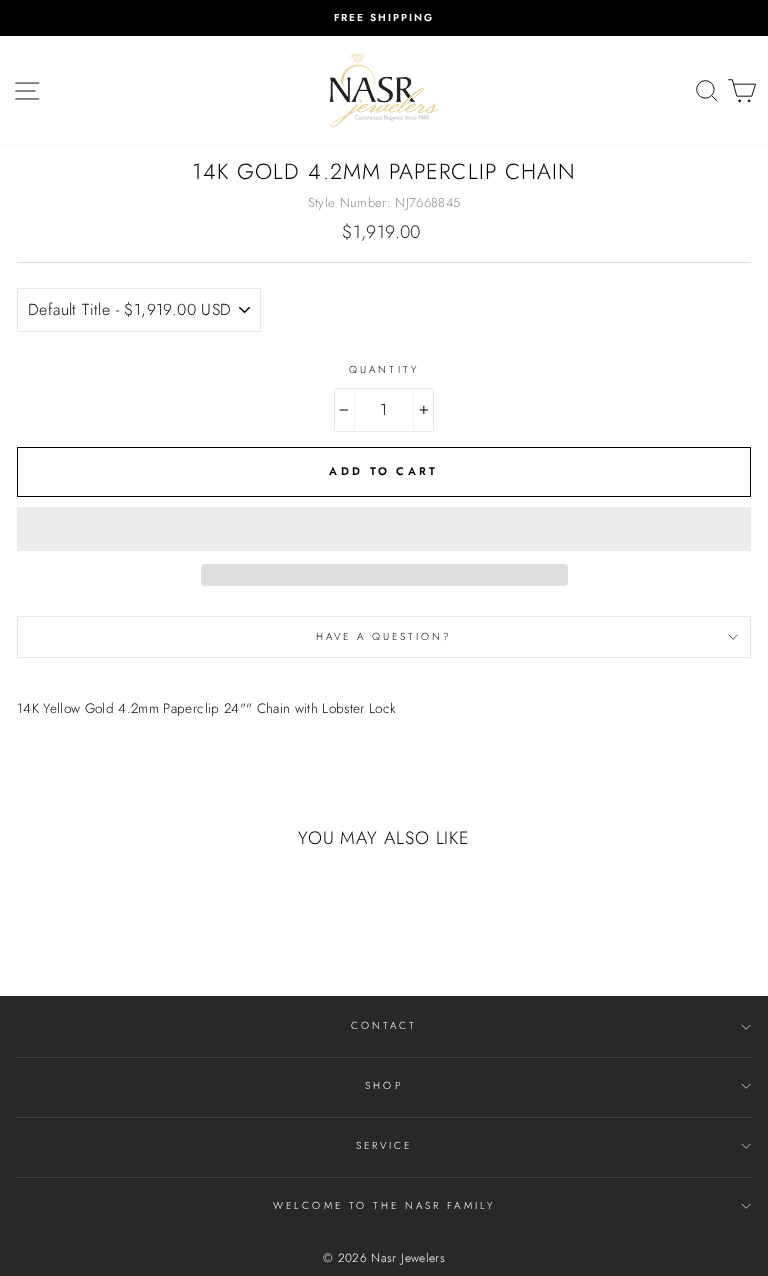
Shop (383, 1085)
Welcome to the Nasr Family (384, 1205)
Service (384, 1145)
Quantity (383, 369)
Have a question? (384, 636)
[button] (384, 529)
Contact (384, 1025)
